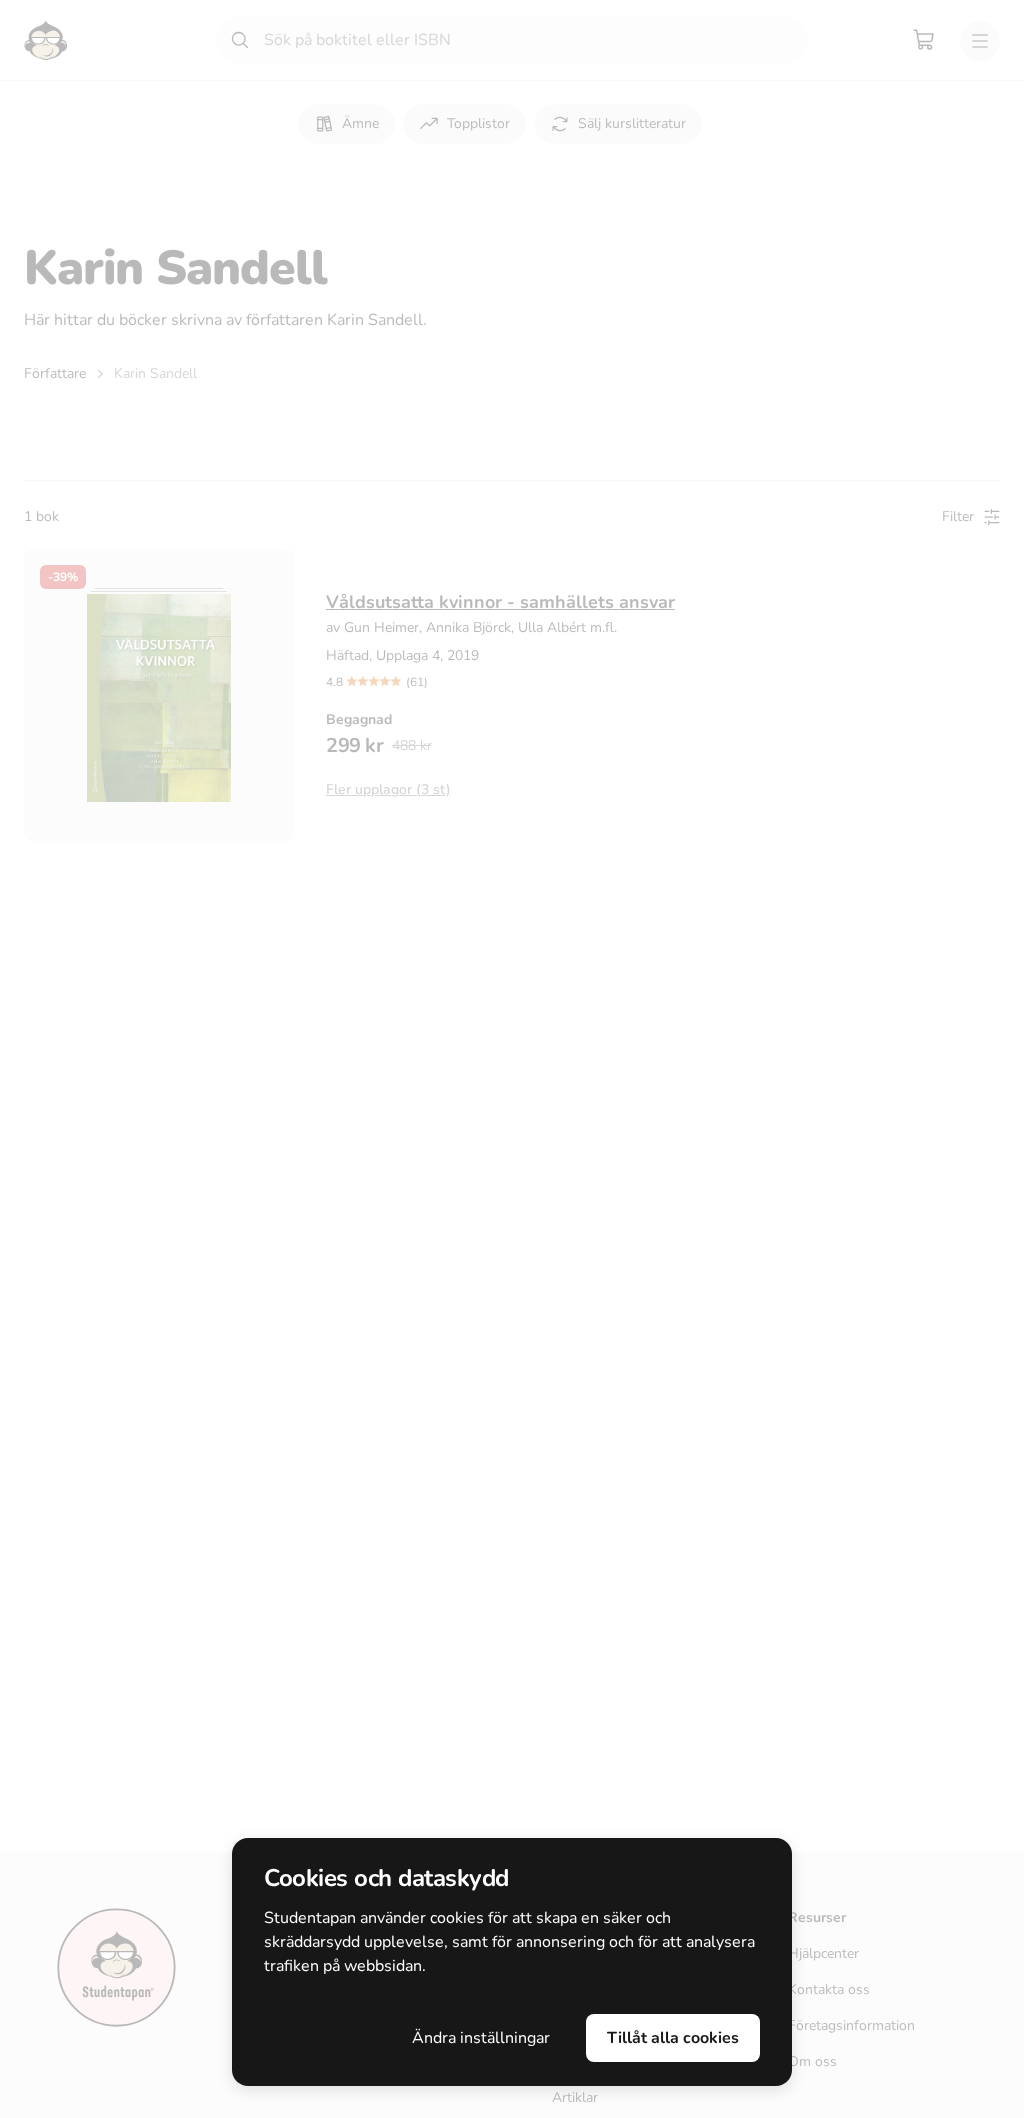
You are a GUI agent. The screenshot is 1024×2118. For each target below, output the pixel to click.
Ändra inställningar (481, 2038)
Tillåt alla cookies (673, 2038)
